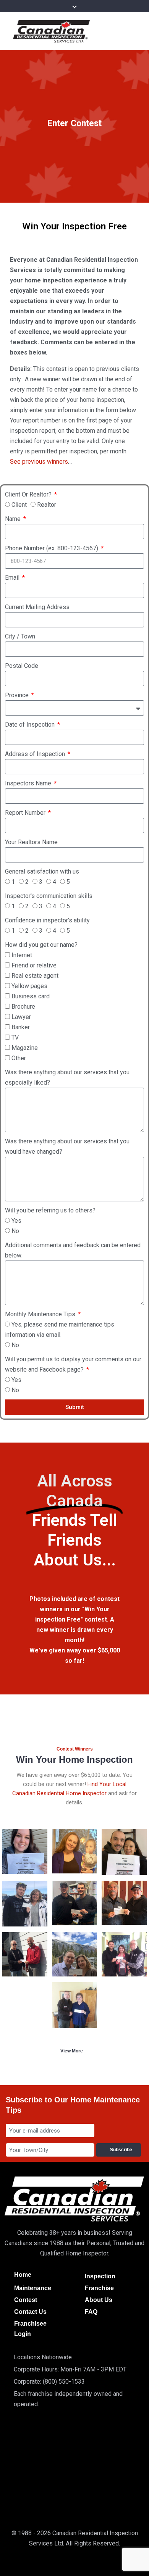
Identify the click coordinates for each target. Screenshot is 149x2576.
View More (72, 2051)
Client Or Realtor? (29, 494)
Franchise (99, 2288)
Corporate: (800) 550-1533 (49, 2382)
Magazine (25, 1048)
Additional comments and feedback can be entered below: (73, 1250)
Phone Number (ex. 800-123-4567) (52, 548)
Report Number (26, 813)
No (15, 1231)
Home (23, 2275)
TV (15, 1037)
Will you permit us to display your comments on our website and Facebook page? (73, 1364)
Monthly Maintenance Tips (41, 1314)
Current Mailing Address (37, 607)
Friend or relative (34, 965)
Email (13, 578)
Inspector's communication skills (49, 896)
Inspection (100, 2276)
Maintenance (33, 2288)
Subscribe (122, 2150)
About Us (99, 2300)
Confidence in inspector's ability (47, 920)
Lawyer (21, 1017)
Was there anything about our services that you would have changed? (67, 1146)
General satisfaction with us (42, 871)
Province (18, 695)
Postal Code (22, 666)
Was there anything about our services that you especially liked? (67, 1077)
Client (19, 505)
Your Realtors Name (31, 842)
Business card (31, 996)
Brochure (23, 1007)
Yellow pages (29, 986)
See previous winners (39, 462)
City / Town (20, 636)
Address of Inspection (36, 754)
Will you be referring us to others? (50, 1210)
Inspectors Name (29, 783)
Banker (21, 1027)
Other (19, 1058)
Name (14, 519)
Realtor (47, 505)
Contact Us (30, 2312)
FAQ (91, 2312)
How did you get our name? (41, 945)
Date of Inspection (31, 725)
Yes (16, 1221)
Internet (22, 955)
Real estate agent (35, 976)
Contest (26, 2300)
